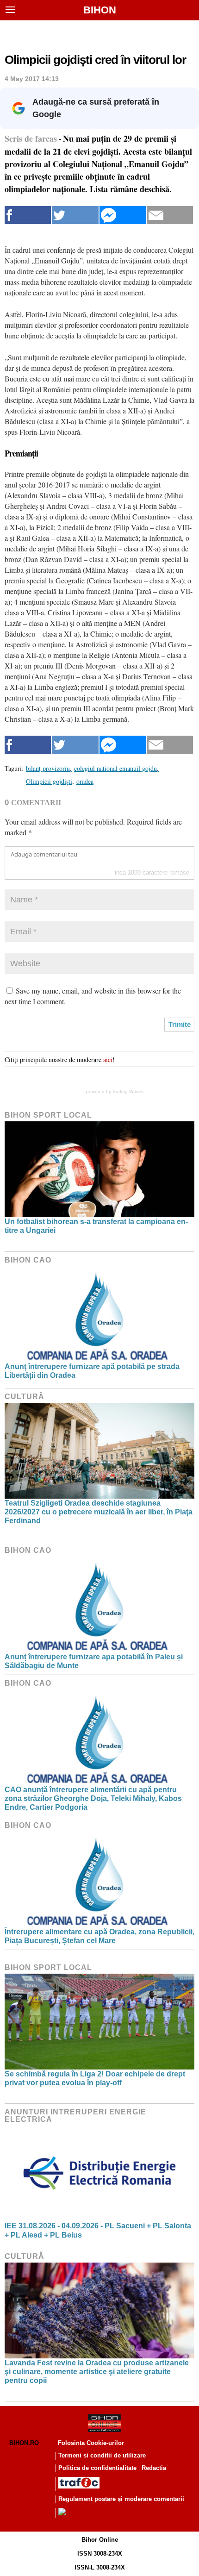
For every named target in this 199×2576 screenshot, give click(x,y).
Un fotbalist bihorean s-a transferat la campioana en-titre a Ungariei (96, 1226)
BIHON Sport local (48, 1115)
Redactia (154, 2468)
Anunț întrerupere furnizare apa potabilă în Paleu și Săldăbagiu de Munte (94, 1661)
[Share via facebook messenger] (123, 215)
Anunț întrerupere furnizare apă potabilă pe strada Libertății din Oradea (92, 1371)
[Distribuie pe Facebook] (28, 215)
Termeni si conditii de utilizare (102, 2455)
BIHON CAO (28, 1260)
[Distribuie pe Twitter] (75, 215)
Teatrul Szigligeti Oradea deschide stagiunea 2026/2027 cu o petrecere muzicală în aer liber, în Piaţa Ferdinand (99, 1512)
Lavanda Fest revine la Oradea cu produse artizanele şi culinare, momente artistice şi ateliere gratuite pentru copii (97, 2372)
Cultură (25, 1397)
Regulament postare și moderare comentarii (121, 2499)
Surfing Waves (128, 1091)
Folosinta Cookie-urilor (91, 2443)
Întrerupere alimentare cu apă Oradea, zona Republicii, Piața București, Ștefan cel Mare (99, 1936)
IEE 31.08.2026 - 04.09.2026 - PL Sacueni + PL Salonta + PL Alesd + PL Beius (98, 2230)
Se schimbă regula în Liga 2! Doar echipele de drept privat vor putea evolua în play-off (95, 2078)
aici (108, 1060)
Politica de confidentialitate (97, 2468)
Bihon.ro (24, 2443)
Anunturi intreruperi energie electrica (75, 2116)
